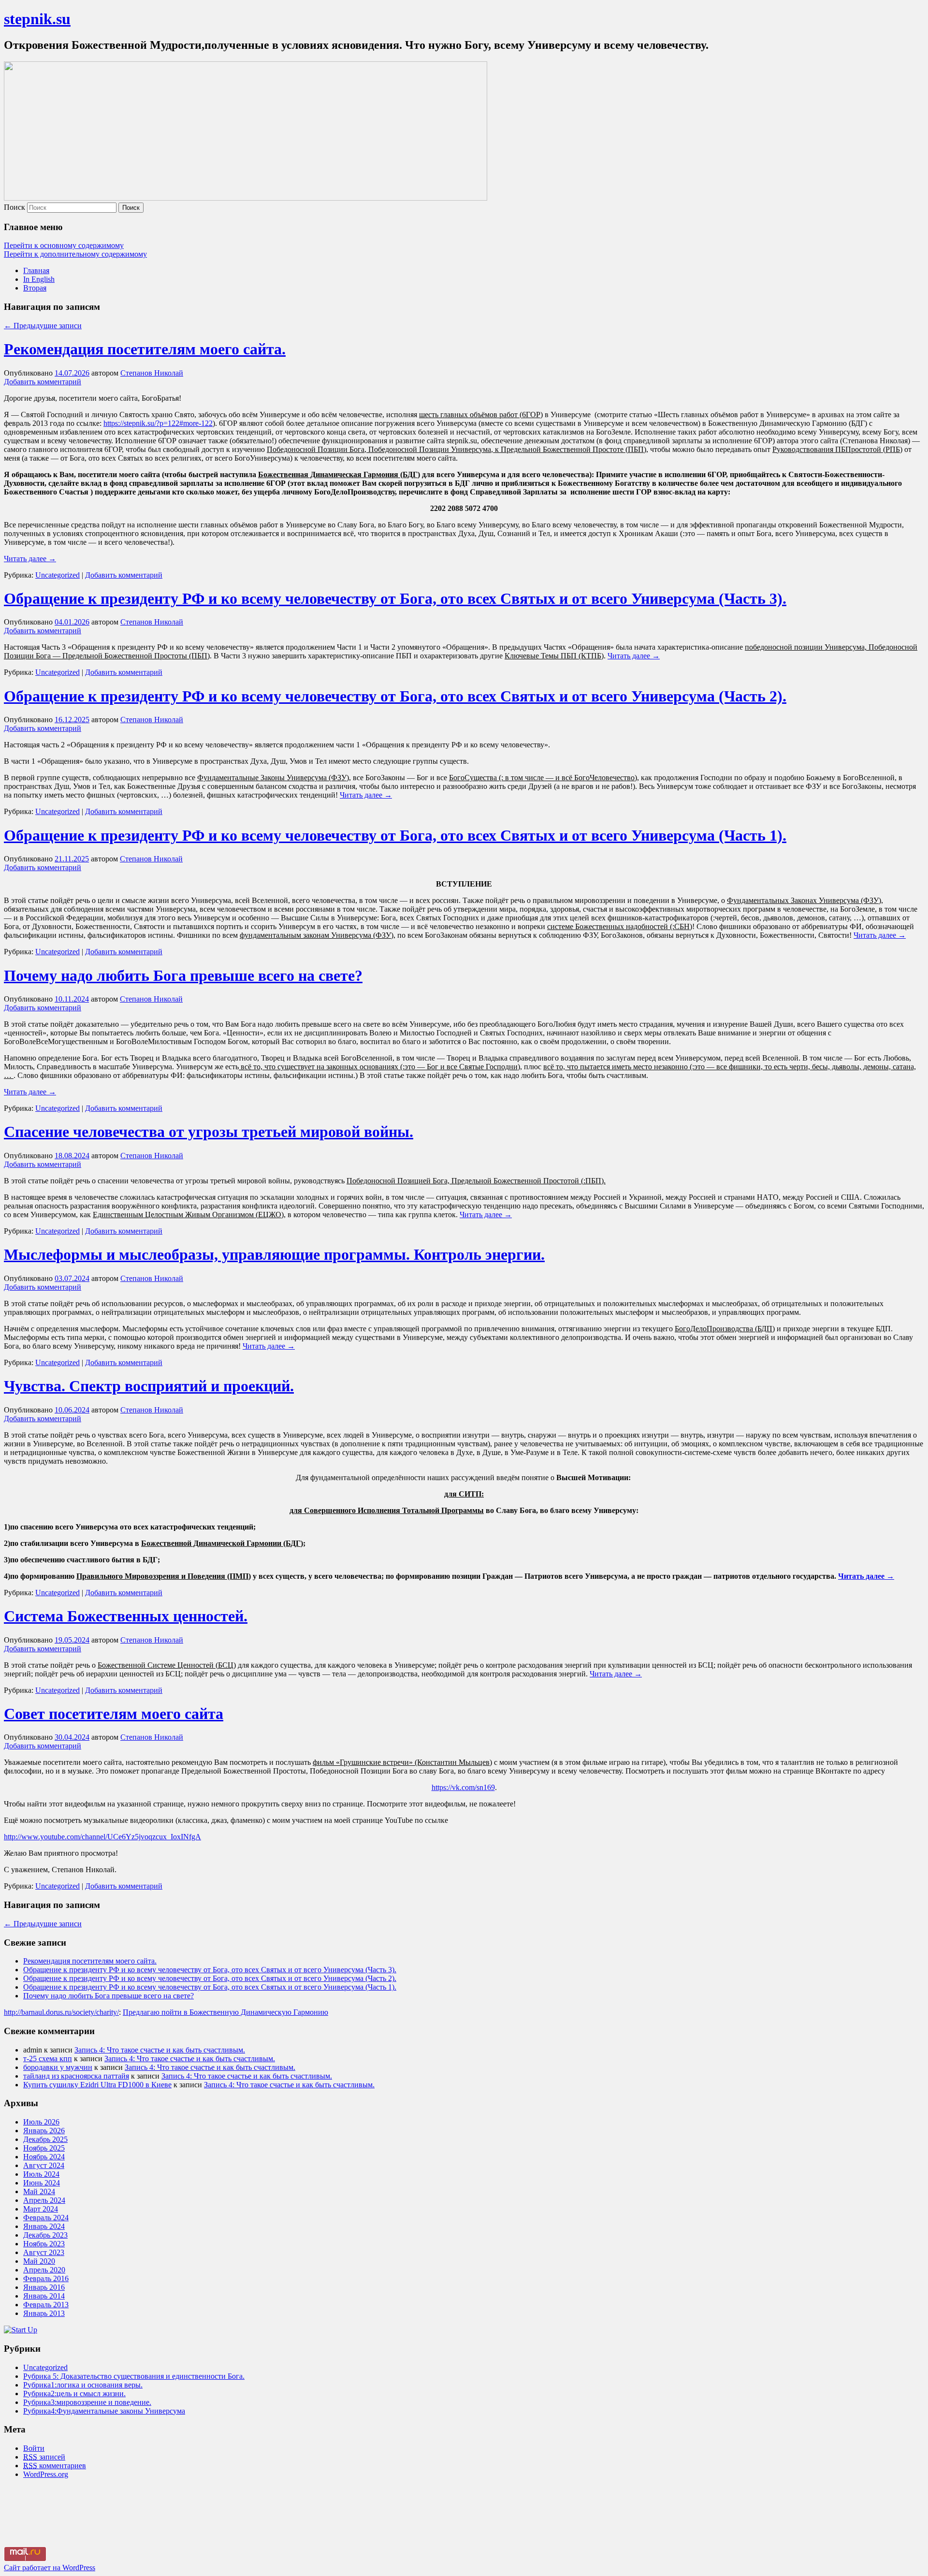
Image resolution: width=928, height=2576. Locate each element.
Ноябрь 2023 (44, 2244)
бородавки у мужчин (58, 2067)
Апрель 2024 (44, 2200)
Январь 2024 (44, 2226)
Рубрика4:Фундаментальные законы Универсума (104, 2411)
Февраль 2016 (46, 2278)
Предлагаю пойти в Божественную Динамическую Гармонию (225, 2012)
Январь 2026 (44, 2131)
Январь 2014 (44, 2296)
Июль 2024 (41, 2174)
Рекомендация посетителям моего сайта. (145, 349)
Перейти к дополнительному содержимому (75, 254)
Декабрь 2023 (45, 2235)
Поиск (14, 207)
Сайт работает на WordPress (50, 2568)
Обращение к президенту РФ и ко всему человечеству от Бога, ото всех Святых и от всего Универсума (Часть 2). (395, 696)
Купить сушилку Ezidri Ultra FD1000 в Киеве (97, 2085)
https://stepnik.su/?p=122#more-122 (158, 423)
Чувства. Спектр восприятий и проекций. (149, 1386)
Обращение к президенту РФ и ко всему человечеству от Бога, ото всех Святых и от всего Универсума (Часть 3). (395, 598)
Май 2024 (39, 2191)
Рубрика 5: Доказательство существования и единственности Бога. (134, 2376)
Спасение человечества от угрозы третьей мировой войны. (209, 1132)
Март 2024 (41, 2209)
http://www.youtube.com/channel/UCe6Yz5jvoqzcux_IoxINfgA (102, 1837)
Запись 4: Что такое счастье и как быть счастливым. (160, 2050)
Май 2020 (39, 2261)
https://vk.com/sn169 (463, 1787)
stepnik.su (37, 19)
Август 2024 (44, 2165)
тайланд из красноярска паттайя (76, 2076)
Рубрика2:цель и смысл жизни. (74, 2394)
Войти (34, 2448)
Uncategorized (58, 575)
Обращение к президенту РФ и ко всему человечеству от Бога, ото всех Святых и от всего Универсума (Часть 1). (395, 835)
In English (39, 279)
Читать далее (30, 559)
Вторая (35, 288)
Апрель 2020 (44, 2270)
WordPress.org (46, 2474)
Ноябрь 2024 (44, 2157)
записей (44, 2457)
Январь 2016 (44, 2287)
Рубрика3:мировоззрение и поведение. (87, 2402)
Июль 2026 (41, 2122)
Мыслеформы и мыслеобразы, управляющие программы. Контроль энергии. (274, 1254)
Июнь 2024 (42, 2183)
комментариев (55, 2466)
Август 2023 (44, 2252)
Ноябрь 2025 (44, 2148)
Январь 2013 (44, 2313)
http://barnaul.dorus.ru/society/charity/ (61, 2012)
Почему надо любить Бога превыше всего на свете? (183, 975)
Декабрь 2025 (45, 2139)
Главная (36, 270)
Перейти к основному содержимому (64, 245)
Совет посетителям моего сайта (114, 1714)
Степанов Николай (152, 373)
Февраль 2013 (46, 2305)
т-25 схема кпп (48, 2059)
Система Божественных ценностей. (126, 1616)
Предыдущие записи (43, 326)
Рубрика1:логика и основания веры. (83, 2385)
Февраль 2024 (46, 2218)
